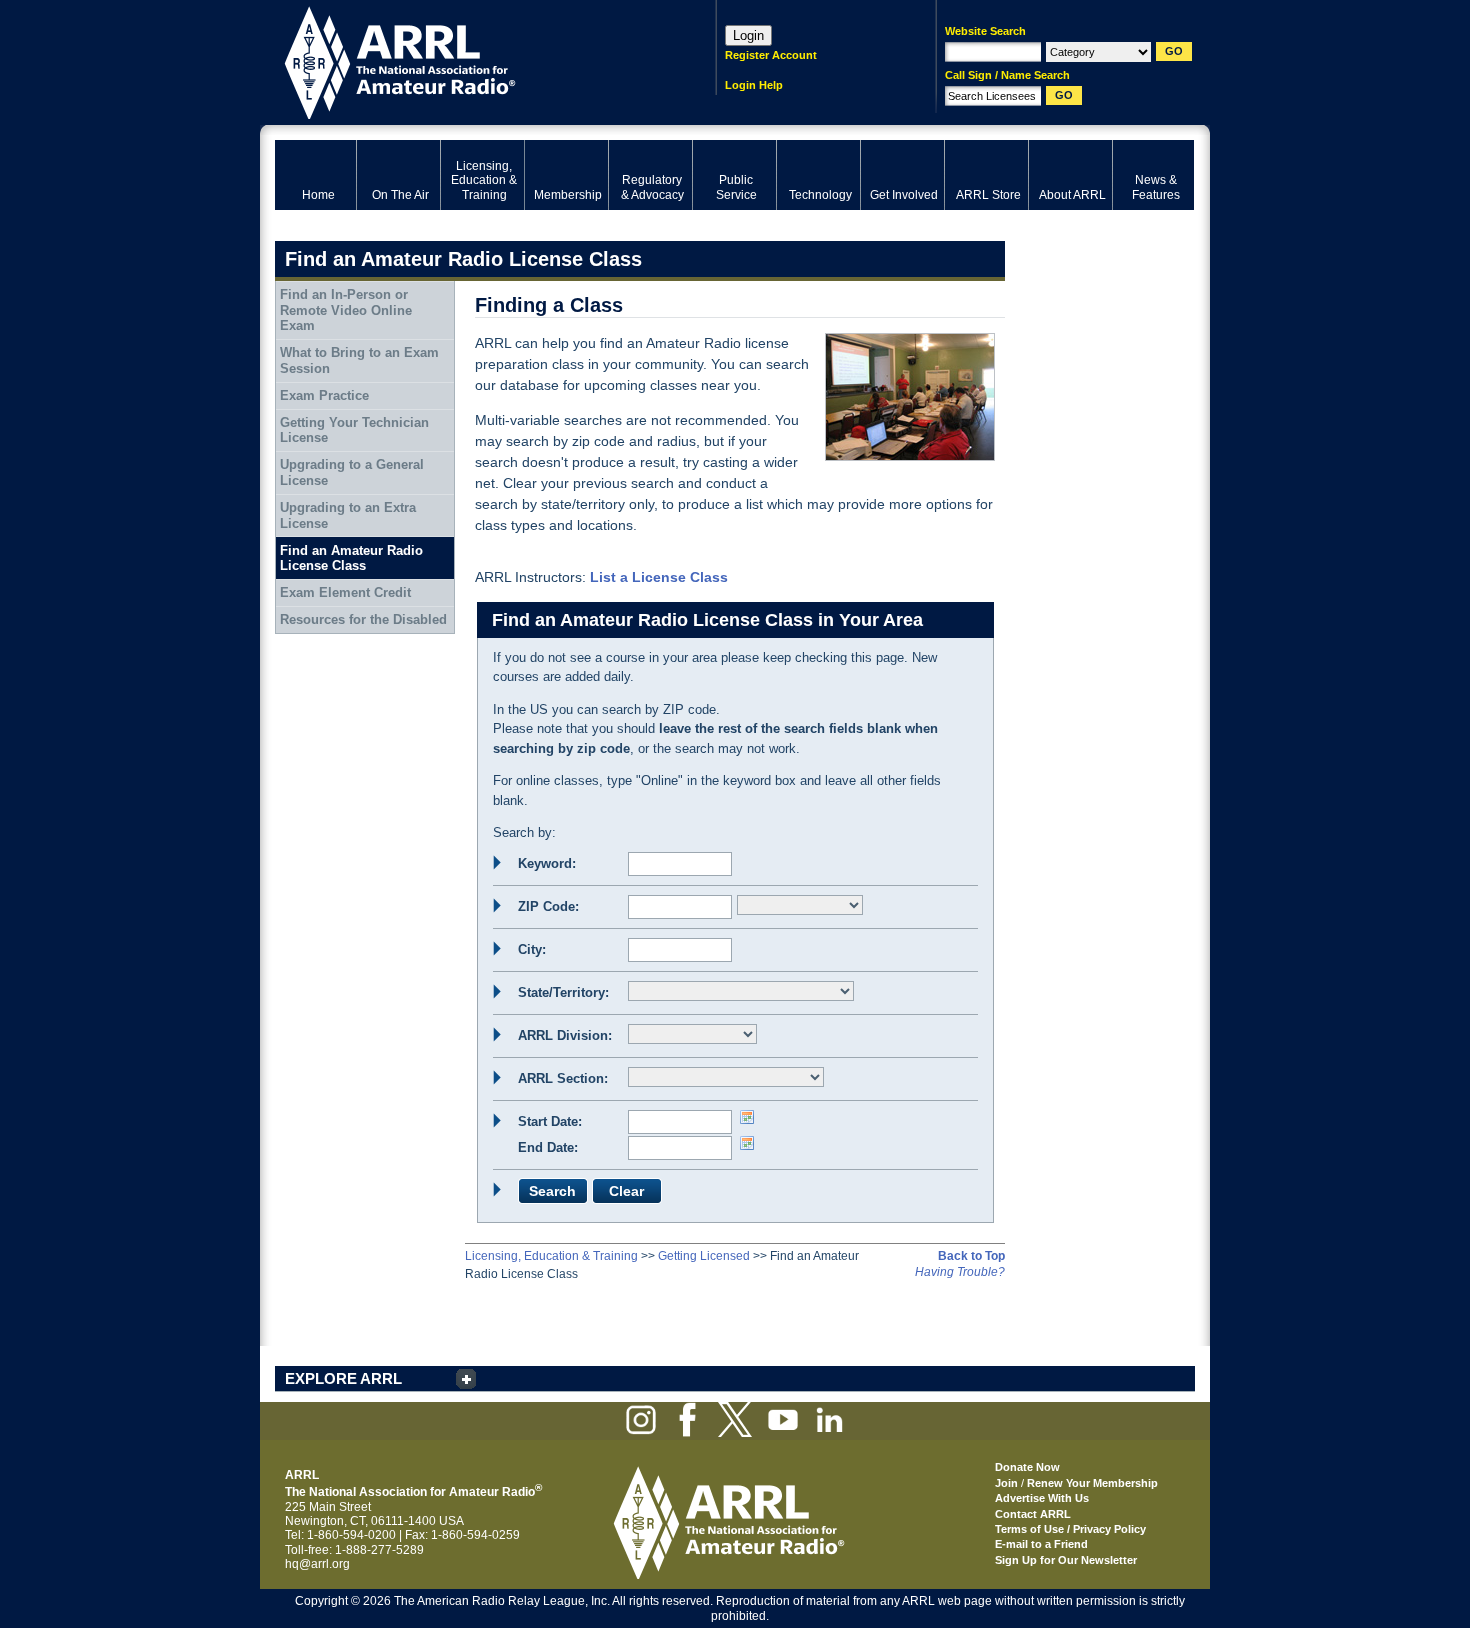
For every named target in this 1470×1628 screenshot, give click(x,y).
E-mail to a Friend (1041, 1544)
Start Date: (550, 1121)
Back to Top (971, 1256)
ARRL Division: (565, 1035)
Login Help (754, 85)
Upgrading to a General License (352, 472)
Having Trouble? (960, 1272)
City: (532, 949)
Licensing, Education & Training (551, 1256)
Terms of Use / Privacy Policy (1070, 1529)
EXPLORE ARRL (343, 1378)
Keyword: (547, 863)
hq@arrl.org (317, 1564)
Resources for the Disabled (363, 619)
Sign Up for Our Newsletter (1066, 1560)
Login (748, 35)
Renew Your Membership (1092, 1483)
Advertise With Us (1042, 1498)
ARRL (469, 60)
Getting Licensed (704, 1256)
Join (1006, 1483)
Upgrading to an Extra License (348, 515)
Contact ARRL (1033, 1514)
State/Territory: (563, 992)
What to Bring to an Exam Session (359, 360)
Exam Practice (324, 395)
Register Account (771, 55)
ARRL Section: (563, 1078)
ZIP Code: (548, 906)
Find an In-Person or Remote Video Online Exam (346, 310)
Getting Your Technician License (354, 430)
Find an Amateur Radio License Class (351, 558)
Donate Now (1027, 1467)
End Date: (548, 1147)
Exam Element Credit (345, 592)
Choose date (747, 1117)
